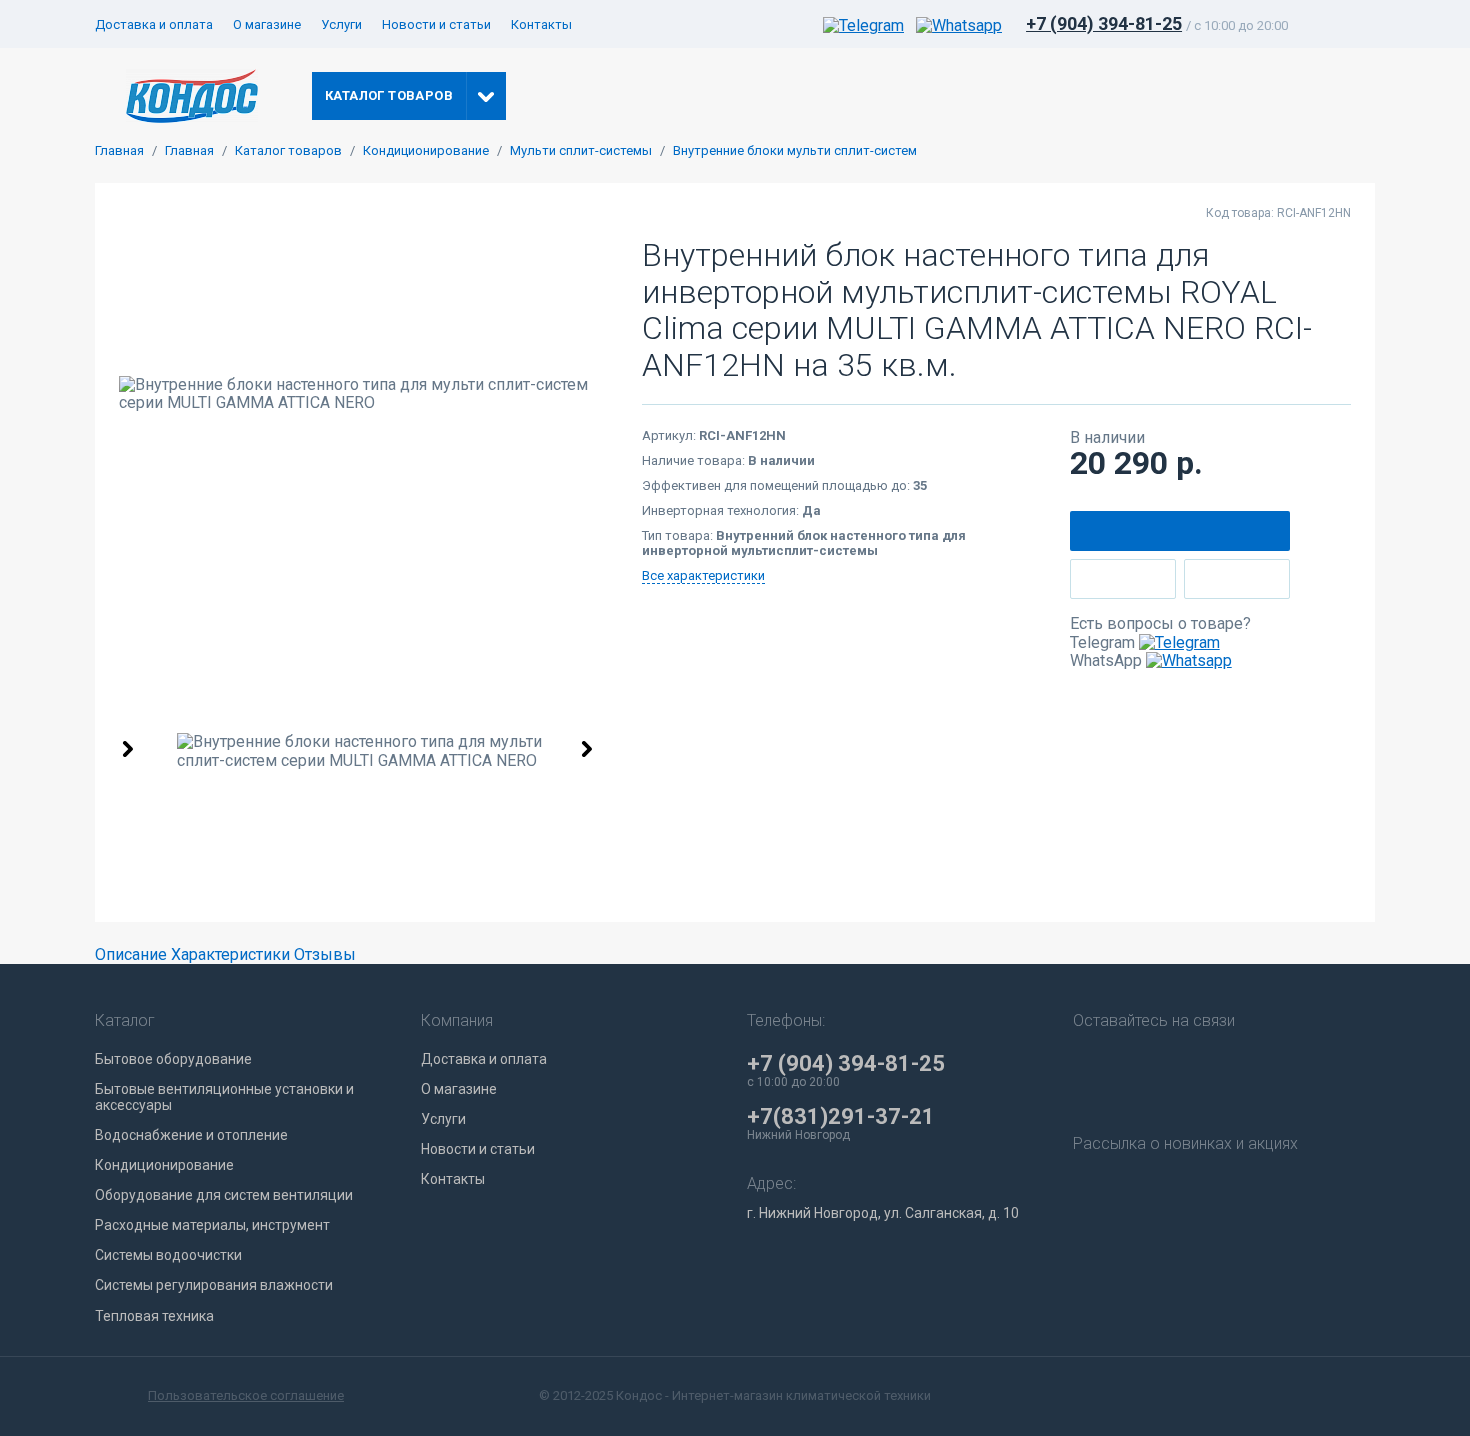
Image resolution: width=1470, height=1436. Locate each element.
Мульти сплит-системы (581, 151)
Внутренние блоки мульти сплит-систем (795, 151)
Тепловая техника (154, 1316)
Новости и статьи (436, 24)
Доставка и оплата (154, 24)
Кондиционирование (426, 151)
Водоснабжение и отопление (191, 1135)
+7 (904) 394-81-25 (1104, 23)
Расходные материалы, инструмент (212, 1225)
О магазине (267, 24)
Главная (119, 151)
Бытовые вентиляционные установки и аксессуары (224, 1097)
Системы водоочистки (168, 1255)
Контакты (541, 24)
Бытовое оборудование (173, 1059)
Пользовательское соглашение (246, 1395)
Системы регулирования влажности (214, 1285)
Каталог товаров (288, 151)
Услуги (341, 24)
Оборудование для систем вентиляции (224, 1195)
